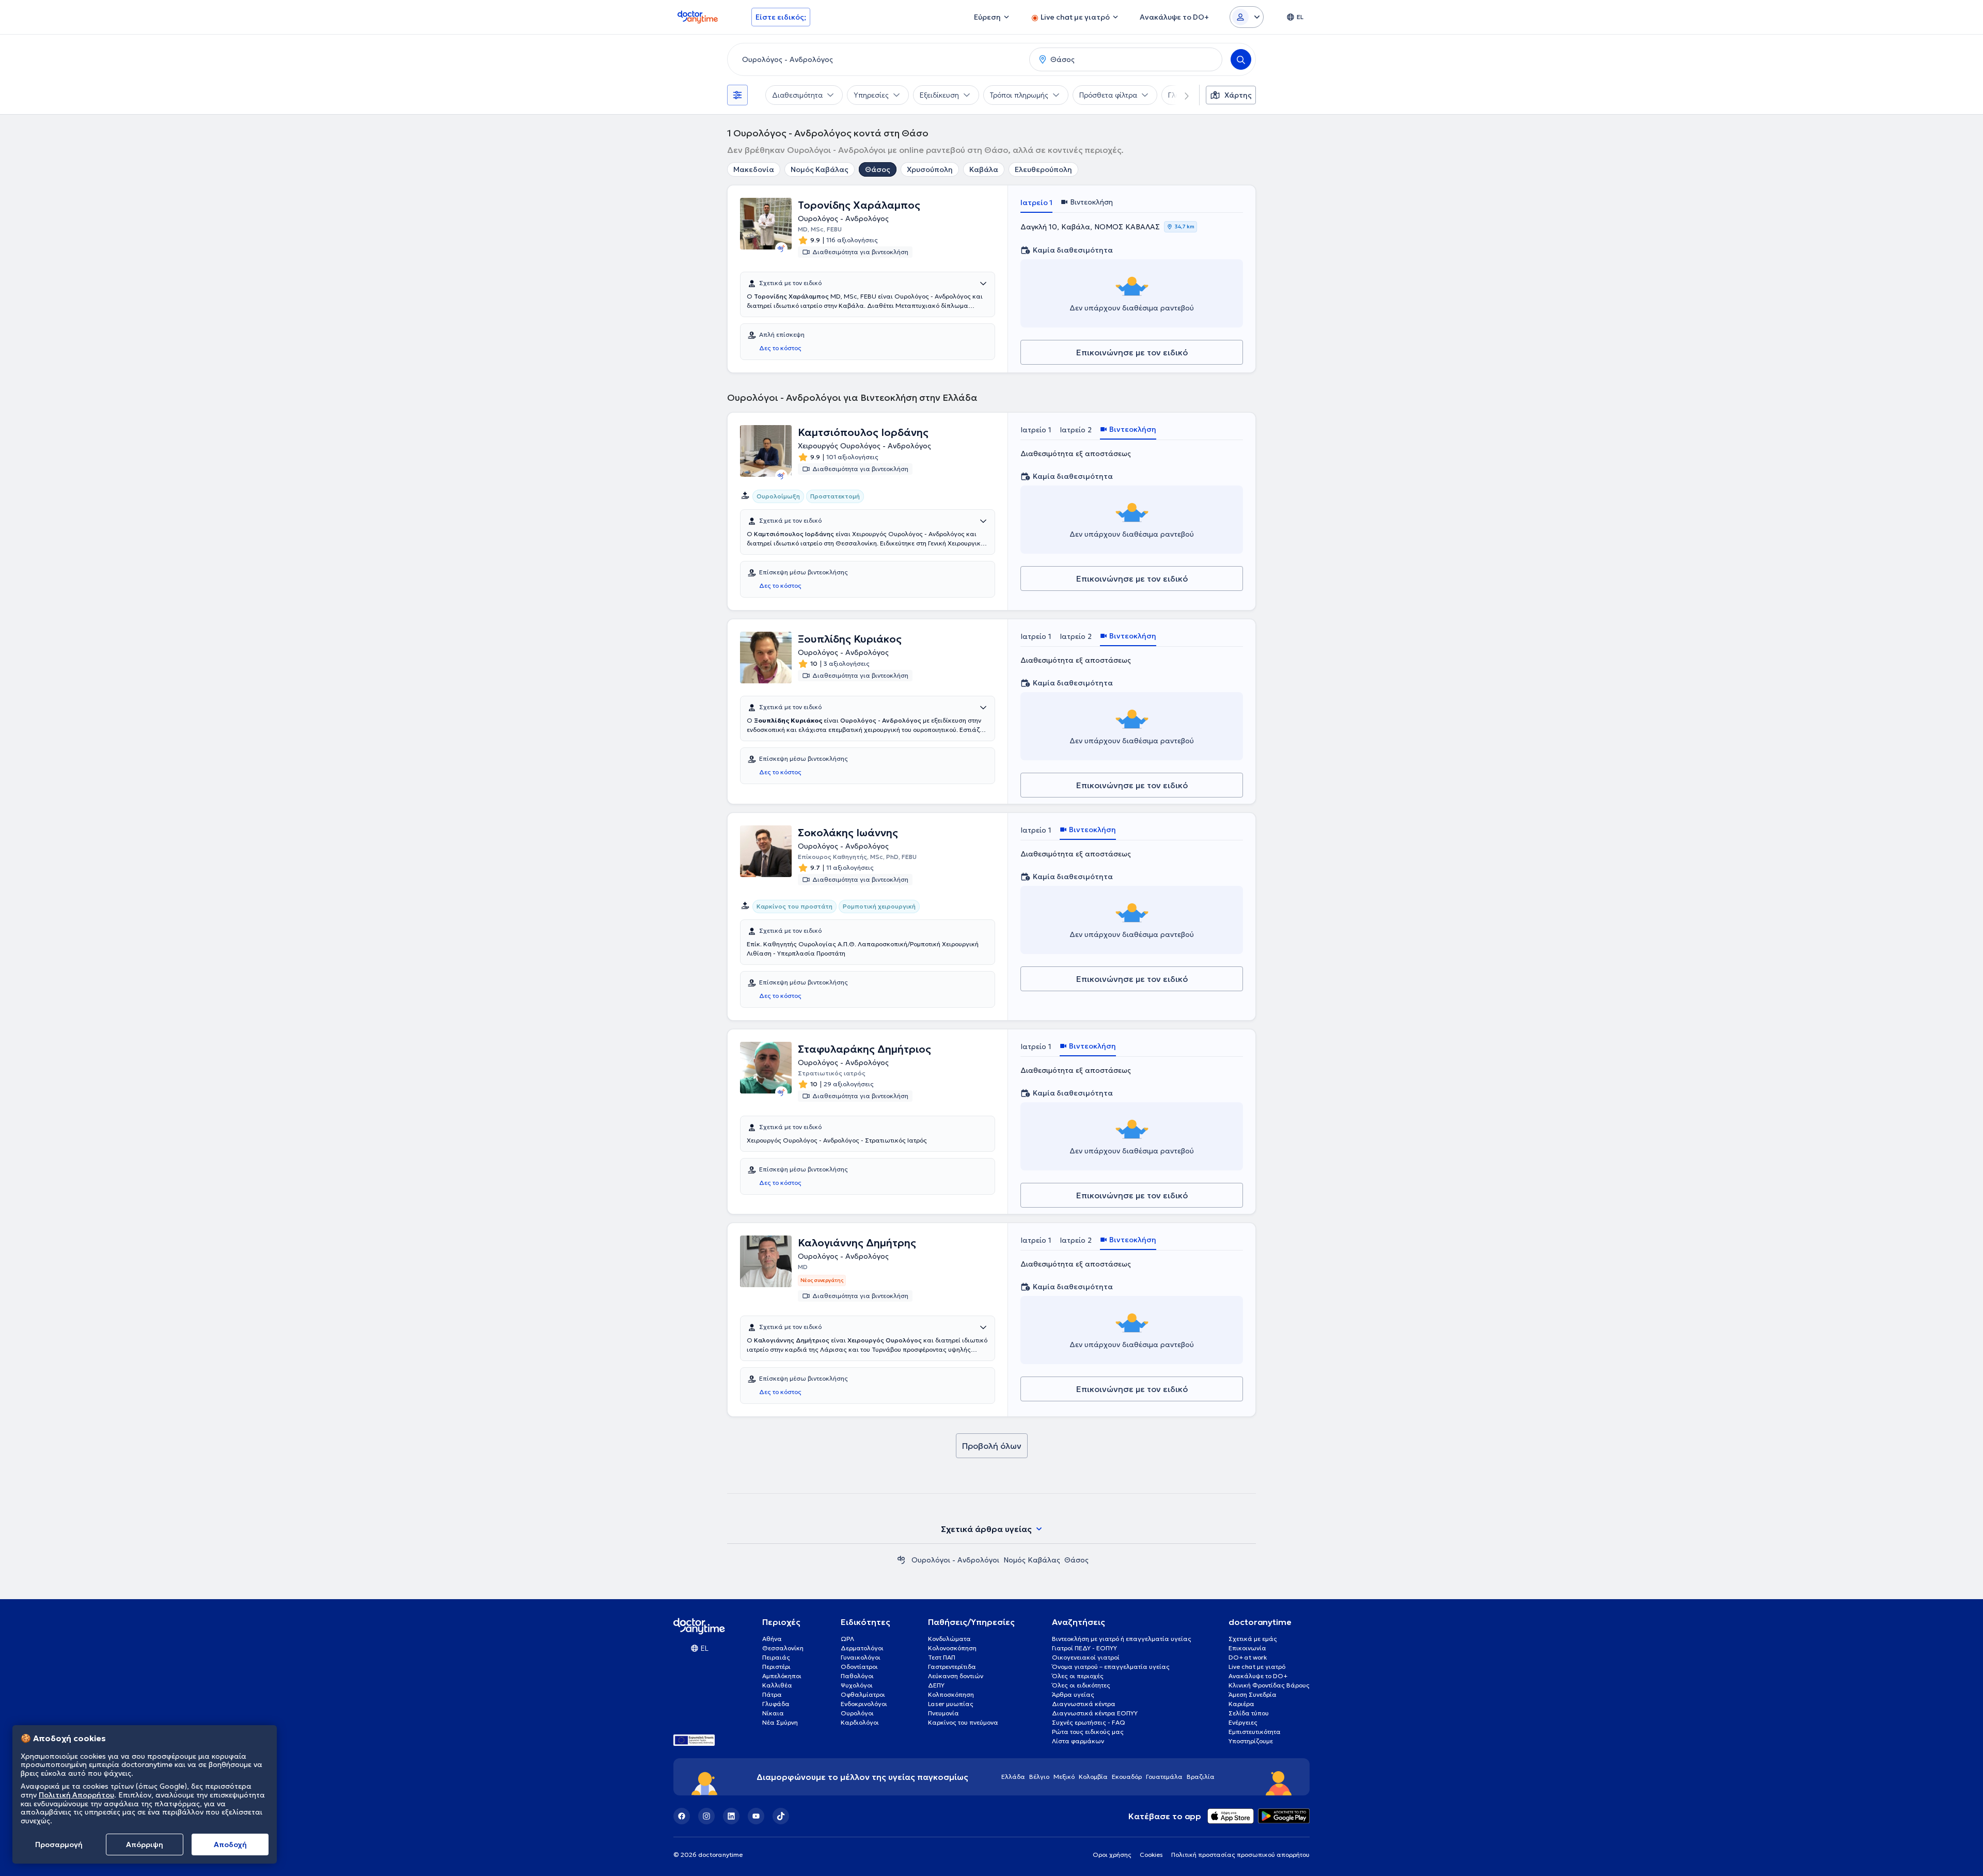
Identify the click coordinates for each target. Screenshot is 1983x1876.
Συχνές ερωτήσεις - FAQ (1089, 1722)
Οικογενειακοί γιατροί (1086, 1657)
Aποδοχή (230, 1844)
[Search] (1241, 59)
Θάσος (878, 169)
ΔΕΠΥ (936, 1685)
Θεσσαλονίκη (783, 1648)
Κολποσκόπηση (951, 1694)
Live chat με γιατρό (1257, 1667)
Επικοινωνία (1247, 1648)
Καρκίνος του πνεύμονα (963, 1722)
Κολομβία (1093, 1777)
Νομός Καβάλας (820, 169)
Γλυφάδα (776, 1704)
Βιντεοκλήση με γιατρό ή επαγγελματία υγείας (1122, 1639)
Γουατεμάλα (1164, 1777)
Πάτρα (772, 1694)
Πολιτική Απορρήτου (76, 1795)
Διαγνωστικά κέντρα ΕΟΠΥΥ (1095, 1713)
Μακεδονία (754, 169)
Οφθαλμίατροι (863, 1694)
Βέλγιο (1039, 1777)
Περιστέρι (776, 1667)
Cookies (1151, 1855)
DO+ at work (1248, 1657)
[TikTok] (781, 1816)
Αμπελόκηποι (782, 1676)
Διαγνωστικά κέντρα (1084, 1704)
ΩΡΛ (847, 1639)
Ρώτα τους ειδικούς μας (1088, 1732)
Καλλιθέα (777, 1685)
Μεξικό (1064, 1777)
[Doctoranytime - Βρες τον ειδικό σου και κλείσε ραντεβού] (901, 1560)
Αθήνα (772, 1639)
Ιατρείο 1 (1036, 202)
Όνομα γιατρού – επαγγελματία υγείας (1111, 1667)
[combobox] (876, 59)
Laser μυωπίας (951, 1704)
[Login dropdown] (1247, 17)
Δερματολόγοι (862, 1648)
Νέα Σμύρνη (780, 1722)
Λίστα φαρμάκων (1078, 1741)
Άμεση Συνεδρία (1253, 1694)
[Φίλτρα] (737, 95)
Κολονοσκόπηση (952, 1648)
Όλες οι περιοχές (1078, 1676)
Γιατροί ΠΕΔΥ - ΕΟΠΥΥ (1084, 1648)
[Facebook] (682, 1816)
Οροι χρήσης (1112, 1855)
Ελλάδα (1013, 1777)
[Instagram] (706, 1816)
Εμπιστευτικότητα (1255, 1732)
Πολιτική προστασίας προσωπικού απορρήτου (1240, 1855)
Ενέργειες (1243, 1722)
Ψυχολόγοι (857, 1685)
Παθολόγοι (857, 1676)
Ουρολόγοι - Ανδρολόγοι (955, 1560)
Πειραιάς (776, 1657)
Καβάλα (984, 169)
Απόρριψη (145, 1844)
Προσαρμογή (59, 1844)
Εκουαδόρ (1127, 1777)
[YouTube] (756, 1816)
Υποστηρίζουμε (1251, 1741)
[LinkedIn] (731, 1816)
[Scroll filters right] (1181, 95)
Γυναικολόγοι (861, 1657)
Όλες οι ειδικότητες (1081, 1685)
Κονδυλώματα (949, 1639)
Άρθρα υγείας (1073, 1694)
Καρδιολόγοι (860, 1722)
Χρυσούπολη (930, 169)
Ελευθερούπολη (1043, 169)
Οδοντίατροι (859, 1667)
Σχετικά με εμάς (1253, 1639)
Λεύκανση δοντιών (956, 1676)
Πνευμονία (943, 1713)
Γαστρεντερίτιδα (952, 1667)
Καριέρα (1241, 1704)
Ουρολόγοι (857, 1713)
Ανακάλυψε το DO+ (1258, 1676)
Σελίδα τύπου (1249, 1713)
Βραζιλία (1201, 1777)
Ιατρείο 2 (1076, 430)
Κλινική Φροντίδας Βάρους (1269, 1685)
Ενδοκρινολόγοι (864, 1704)
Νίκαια (773, 1713)
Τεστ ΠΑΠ (942, 1657)
